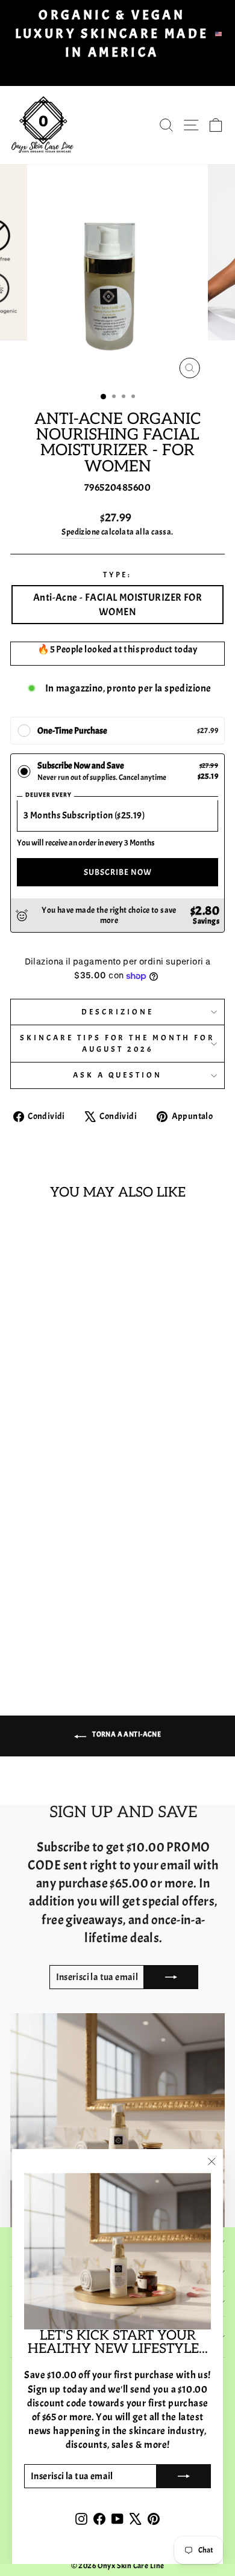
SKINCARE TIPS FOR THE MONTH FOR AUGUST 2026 (117, 1043)
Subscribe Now (118, 872)
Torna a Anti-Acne (126, 1734)
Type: (118, 575)
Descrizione (117, 1012)
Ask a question (118, 1075)
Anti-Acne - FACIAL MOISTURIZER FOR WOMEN (117, 604)
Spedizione (80, 532)
